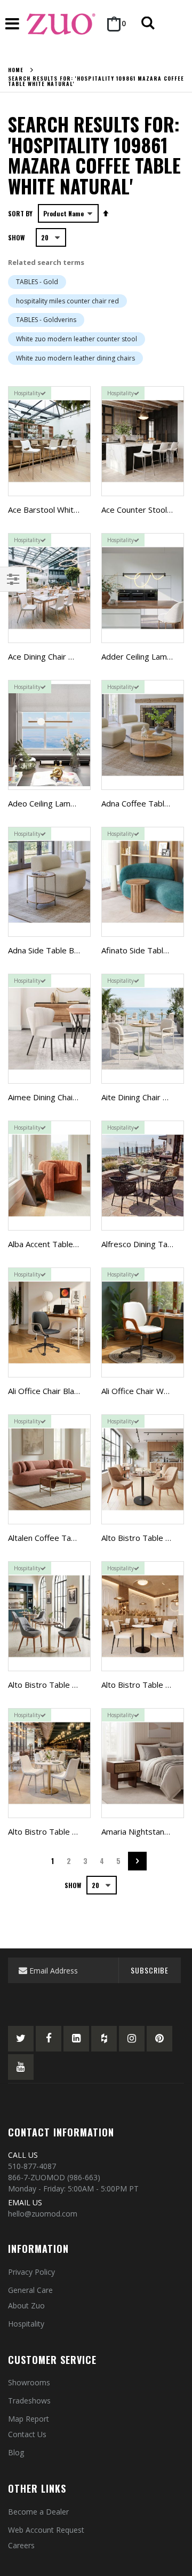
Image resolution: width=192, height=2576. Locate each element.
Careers (21, 2545)
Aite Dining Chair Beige (143, 1097)
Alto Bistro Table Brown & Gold (66, 1685)
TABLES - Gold (37, 282)
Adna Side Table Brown (50, 950)
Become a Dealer (38, 2512)
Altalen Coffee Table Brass (57, 1538)
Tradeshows (29, 2401)
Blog (16, 2452)
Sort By (20, 213)
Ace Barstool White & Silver (58, 510)
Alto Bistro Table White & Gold (64, 1831)
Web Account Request (46, 2530)
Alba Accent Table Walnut (54, 1244)
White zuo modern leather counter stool (77, 339)
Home (16, 70)
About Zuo (26, 2305)
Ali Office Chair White (139, 1391)
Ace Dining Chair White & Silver (64, 656)
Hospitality (26, 2324)
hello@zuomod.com (43, 2214)
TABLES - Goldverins (46, 320)
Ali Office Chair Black (45, 1391)
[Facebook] (49, 2039)
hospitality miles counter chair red (67, 301)
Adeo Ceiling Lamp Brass (53, 803)
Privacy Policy (31, 2272)
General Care (30, 2290)
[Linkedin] (76, 2039)
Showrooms (29, 2382)
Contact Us (27, 2434)
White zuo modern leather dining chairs (75, 358)
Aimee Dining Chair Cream (55, 1097)
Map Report (29, 2419)
